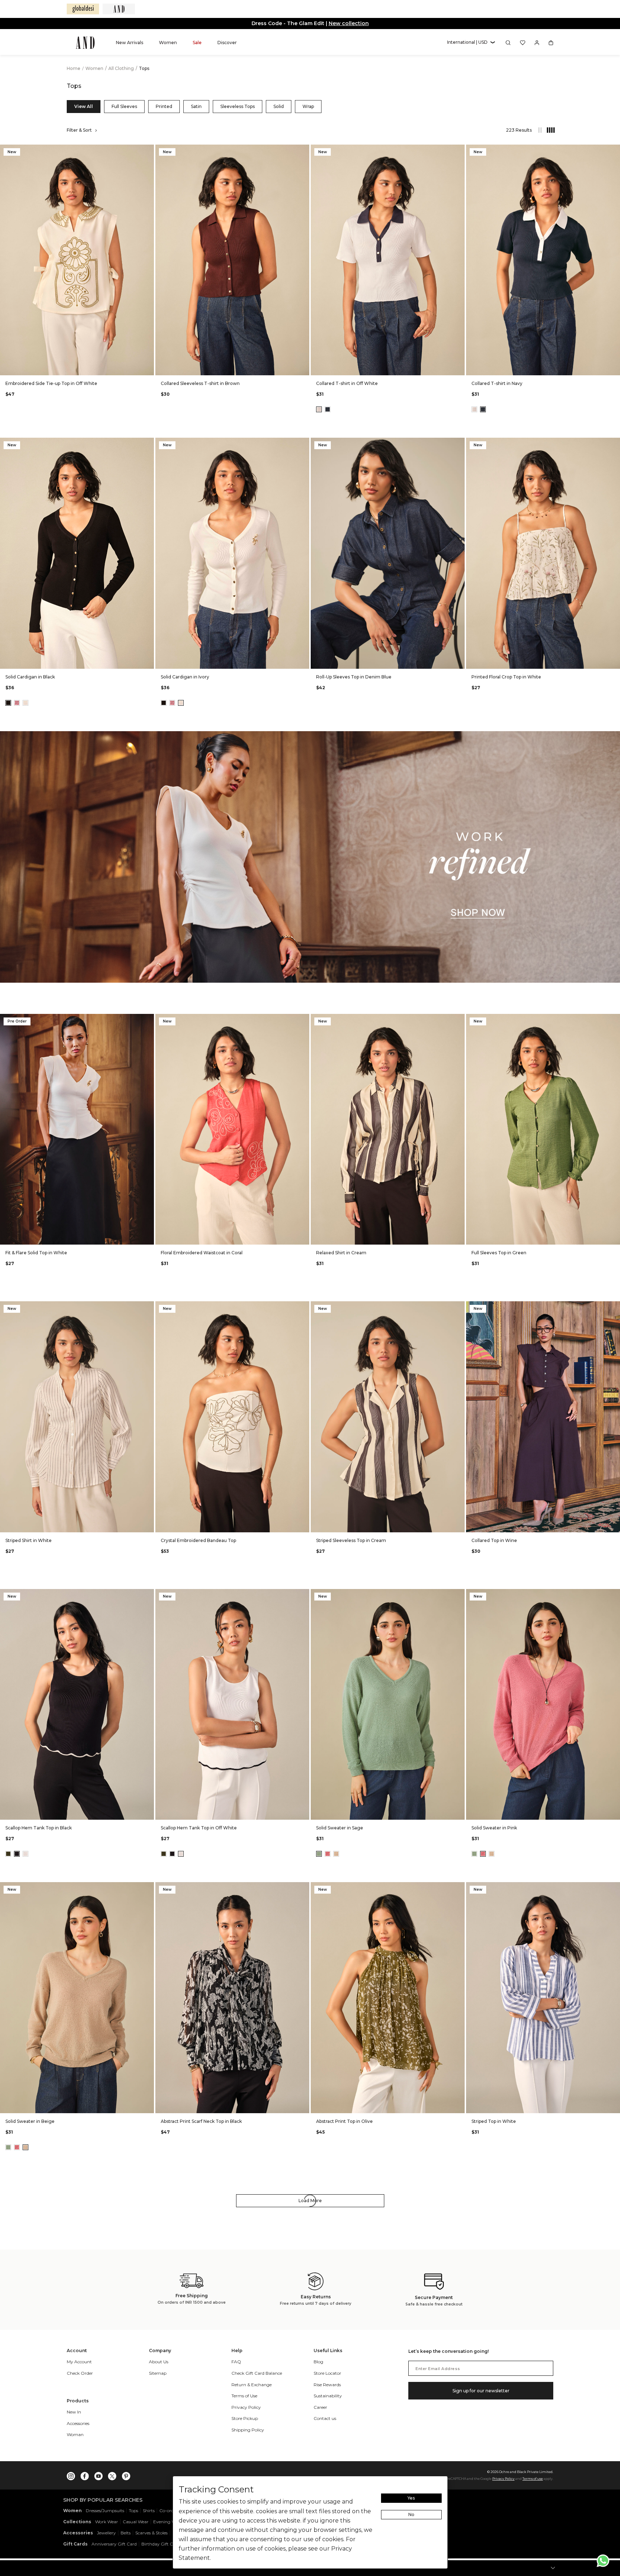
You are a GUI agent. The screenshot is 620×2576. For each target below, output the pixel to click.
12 (77, 365)
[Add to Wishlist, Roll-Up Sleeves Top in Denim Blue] (459, 444)
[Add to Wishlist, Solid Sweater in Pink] (614, 1595)
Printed (164, 106)
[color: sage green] (319, 1854)
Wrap (308, 106)
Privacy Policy (503, 2479)
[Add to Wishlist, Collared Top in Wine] (614, 1307)
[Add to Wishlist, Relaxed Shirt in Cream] (459, 1020)
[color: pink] (17, 703)
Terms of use (533, 2479)
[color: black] (8, 703)
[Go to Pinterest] (126, 2474)
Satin (196, 106)
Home (74, 68)
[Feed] (540, 130)
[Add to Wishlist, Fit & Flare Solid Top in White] (148, 1020)
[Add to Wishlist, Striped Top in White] (614, 1888)
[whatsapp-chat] (603, 2561)
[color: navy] (328, 409)
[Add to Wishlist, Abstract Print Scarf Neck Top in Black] (303, 1888)
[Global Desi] (83, 9)
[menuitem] (130, 43)
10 (60, 365)
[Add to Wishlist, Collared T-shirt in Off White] (459, 151)
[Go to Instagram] (71, 2474)
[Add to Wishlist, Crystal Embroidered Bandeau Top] (303, 1307)
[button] (471, 43)
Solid (279, 106)
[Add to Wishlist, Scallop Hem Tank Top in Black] (148, 1595)
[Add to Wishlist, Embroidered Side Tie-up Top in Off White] (148, 151)
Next (147, 260)
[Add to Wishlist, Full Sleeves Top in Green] (614, 1020)
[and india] (119, 9)
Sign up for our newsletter (481, 2391)
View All (84, 106)
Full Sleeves (124, 106)
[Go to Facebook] (85, 2474)
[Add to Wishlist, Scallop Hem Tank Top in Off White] (303, 1595)
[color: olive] (8, 1854)
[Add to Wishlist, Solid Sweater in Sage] (459, 1595)
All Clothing (122, 68)
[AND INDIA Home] (85, 43)
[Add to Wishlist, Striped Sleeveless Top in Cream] (459, 1307)
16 (111, 365)
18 (129, 365)
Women (95, 68)
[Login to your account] (537, 43)
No (411, 2514)
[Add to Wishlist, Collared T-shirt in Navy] (614, 151)
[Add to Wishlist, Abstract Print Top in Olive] (459, 1888)
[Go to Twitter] (112, 2474)
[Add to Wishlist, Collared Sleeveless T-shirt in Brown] (303, 151)
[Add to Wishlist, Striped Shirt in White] (148, 1307)
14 (94, 365)
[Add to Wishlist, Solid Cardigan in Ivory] (303, 444)
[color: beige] (336, 1854)
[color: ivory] (25, 703)
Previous (7, 260)
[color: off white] (319, 409)
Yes (411, 2498)
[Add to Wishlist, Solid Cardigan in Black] (148, 444)
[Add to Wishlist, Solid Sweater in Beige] (148, 1888)
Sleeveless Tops (238, 106)
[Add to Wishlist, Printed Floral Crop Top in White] (614, 444)
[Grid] (547, 130)
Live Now (338, 23)
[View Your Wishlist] (523, 43)
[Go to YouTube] (98, 2474)
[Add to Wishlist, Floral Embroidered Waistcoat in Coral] (303, 1020)
